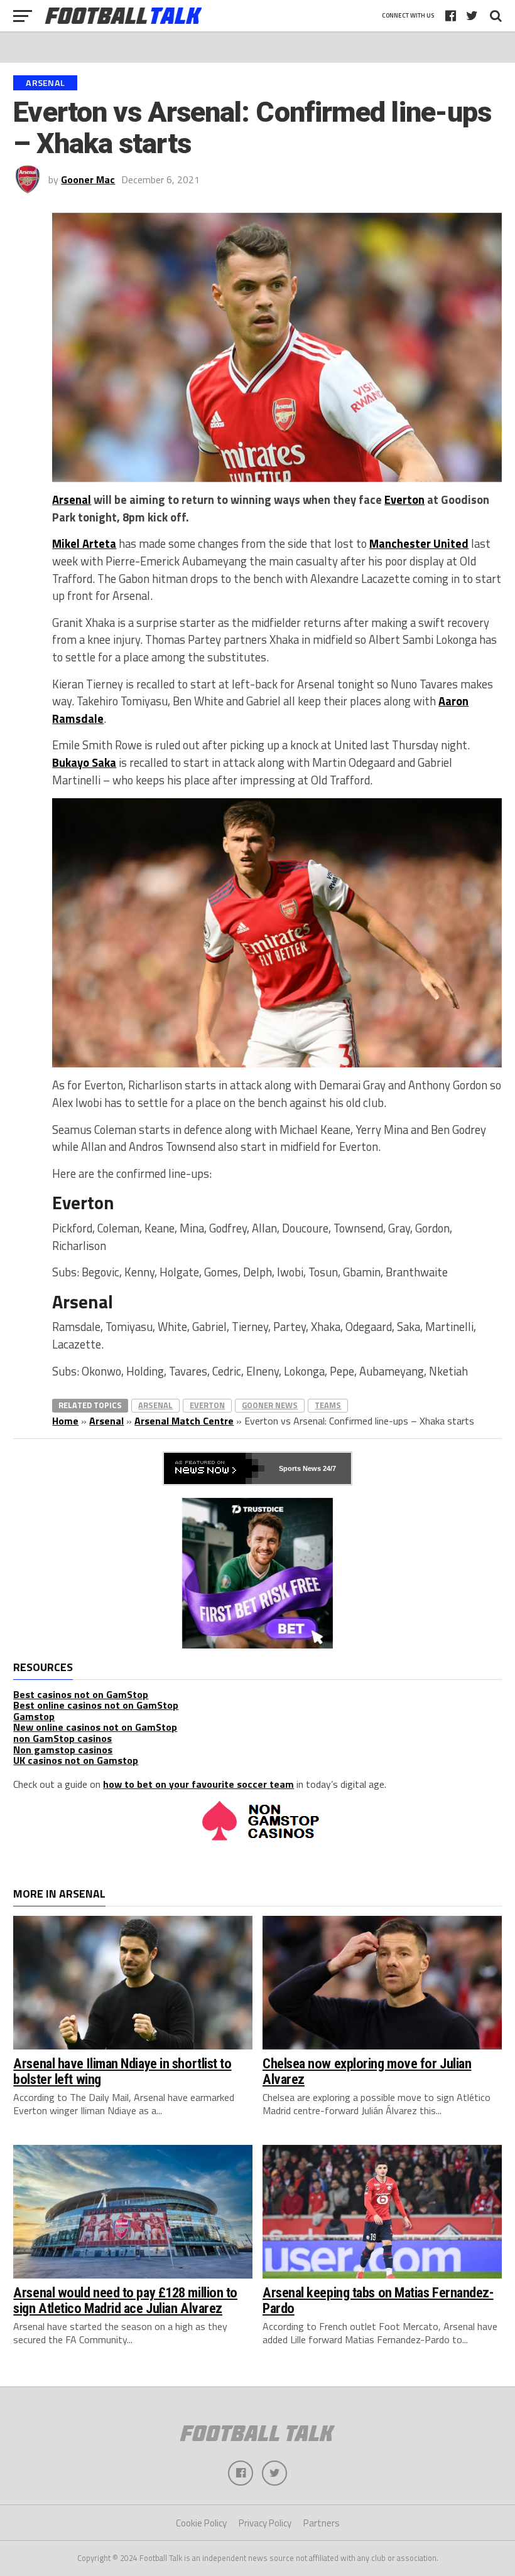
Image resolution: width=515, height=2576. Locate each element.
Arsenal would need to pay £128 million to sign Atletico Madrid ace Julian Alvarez (125, 2300)
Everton (404, 500)
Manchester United (419, 543)
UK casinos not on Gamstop (76, 1760)
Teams (328, 1405)
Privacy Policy (265, 2523)
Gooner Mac (88, 179)
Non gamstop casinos (63, 1750)
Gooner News (270, 1405)
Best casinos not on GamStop (81, 1694)
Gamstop (34, 1716)
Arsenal (72, 500)
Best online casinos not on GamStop (96, 1705)
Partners (322, 2523)
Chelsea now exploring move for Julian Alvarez (367, 2071)
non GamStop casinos (62, 1738)
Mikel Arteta (84, 543)
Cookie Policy (201, 2523)
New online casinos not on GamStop (95, 1727)
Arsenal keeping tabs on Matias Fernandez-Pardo (378, 2300)
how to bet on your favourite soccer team (198, 1784)
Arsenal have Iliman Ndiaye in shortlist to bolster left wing (122, 2071)
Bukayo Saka (84, 762)
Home (65, 1421)
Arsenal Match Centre (184, 1421)
